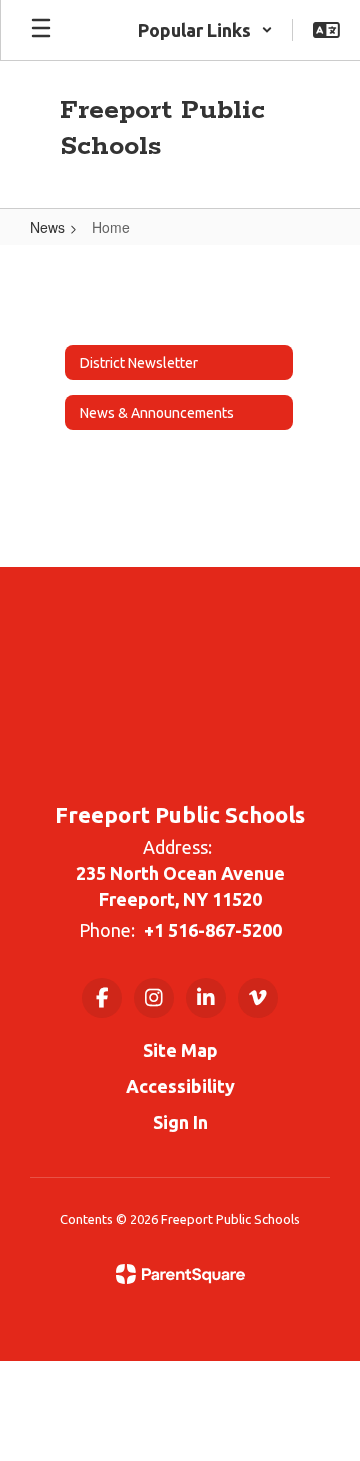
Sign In (180, 1122)
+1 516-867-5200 (213, 930)
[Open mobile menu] (41, 30)
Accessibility (180, 1086)
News (47, 227)
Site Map (180, 1050)
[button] (205, 30)
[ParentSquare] (180, 1274)
